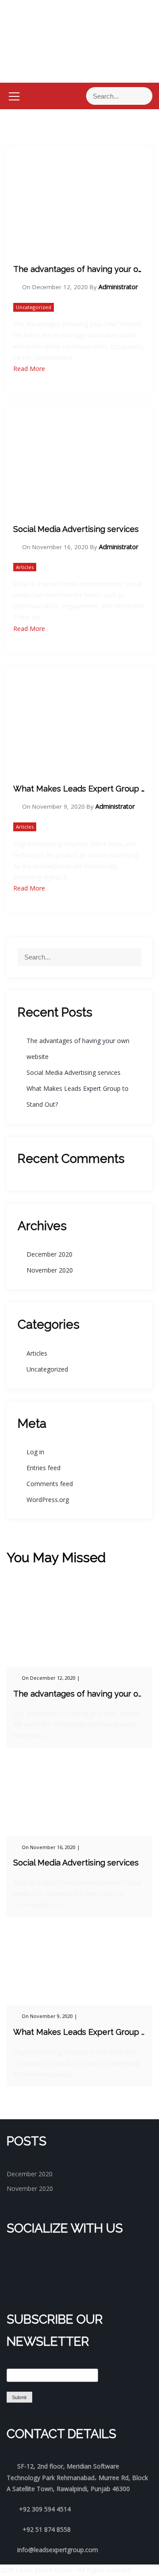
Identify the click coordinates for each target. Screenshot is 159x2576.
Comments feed (50, 1484)
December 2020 (49, 1254)
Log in (35, 1452)
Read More (29, 369)
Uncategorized (34, 307)
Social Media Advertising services (76, 529)
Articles (25, 567)
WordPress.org (48, 1500)
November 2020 (50, 1270)
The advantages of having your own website (79, 269)
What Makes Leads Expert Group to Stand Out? (79, 789)
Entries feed (44, 1468)
